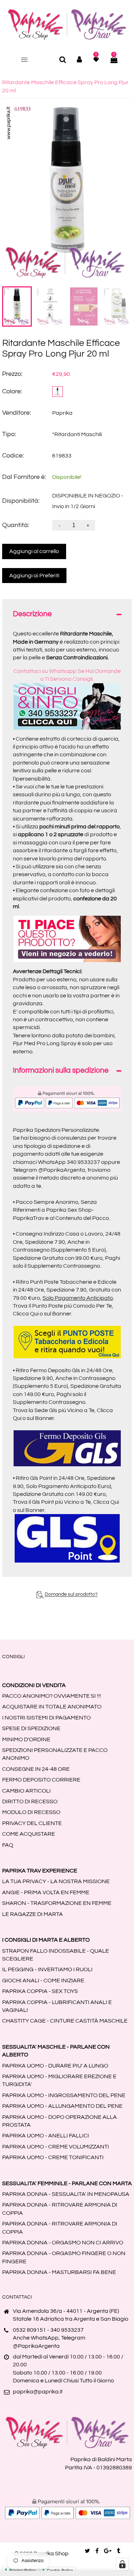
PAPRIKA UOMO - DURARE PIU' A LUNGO (55, 2066)
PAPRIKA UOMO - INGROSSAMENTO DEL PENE (64, 2095)
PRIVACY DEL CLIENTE (32, 1823)
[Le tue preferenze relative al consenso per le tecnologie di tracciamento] (122, 2564)
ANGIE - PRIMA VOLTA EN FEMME (46, 1892)
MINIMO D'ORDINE (26, 1739)
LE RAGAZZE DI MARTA (33, 1914)
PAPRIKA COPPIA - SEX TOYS (40, 1991)
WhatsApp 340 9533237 (69, 1162)
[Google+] (108, 2551)
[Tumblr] (118, 2551)
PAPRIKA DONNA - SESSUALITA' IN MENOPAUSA (66, 2194)
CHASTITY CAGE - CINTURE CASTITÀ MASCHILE (65, 2021)
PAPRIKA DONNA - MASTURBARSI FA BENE (59, 2272)
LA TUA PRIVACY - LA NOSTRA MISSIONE (56, 1881)
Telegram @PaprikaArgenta (49, 1170)
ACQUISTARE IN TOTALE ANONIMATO (52, 1707)
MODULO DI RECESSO (31, 1812)
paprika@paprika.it (38, 2392)
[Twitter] (87, 2551)
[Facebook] (97, 2551)
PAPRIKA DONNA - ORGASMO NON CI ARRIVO (63, 2243)
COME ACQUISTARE (29, 1834)
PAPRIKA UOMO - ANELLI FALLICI (46, 2136)
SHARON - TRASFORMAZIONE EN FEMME (57, 1903)
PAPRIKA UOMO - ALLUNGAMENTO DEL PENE (62, 2106)
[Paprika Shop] (67, 24)
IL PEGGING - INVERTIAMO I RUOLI (47, 1969)
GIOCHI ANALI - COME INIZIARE (43, 1980)
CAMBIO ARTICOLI (26, 1791)
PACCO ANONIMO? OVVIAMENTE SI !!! (52, 1696)
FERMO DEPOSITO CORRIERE (41, 1780)
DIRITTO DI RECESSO (30, 1801)
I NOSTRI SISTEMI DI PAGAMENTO (46, 1718)
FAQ (8, 1845)
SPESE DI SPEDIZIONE (31, 1728)
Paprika (62, 413)
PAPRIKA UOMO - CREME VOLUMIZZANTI (56, 2147)
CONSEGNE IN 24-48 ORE (36, 1769)
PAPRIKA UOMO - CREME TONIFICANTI (53, 2157)
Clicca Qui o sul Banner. (43, 1314)
